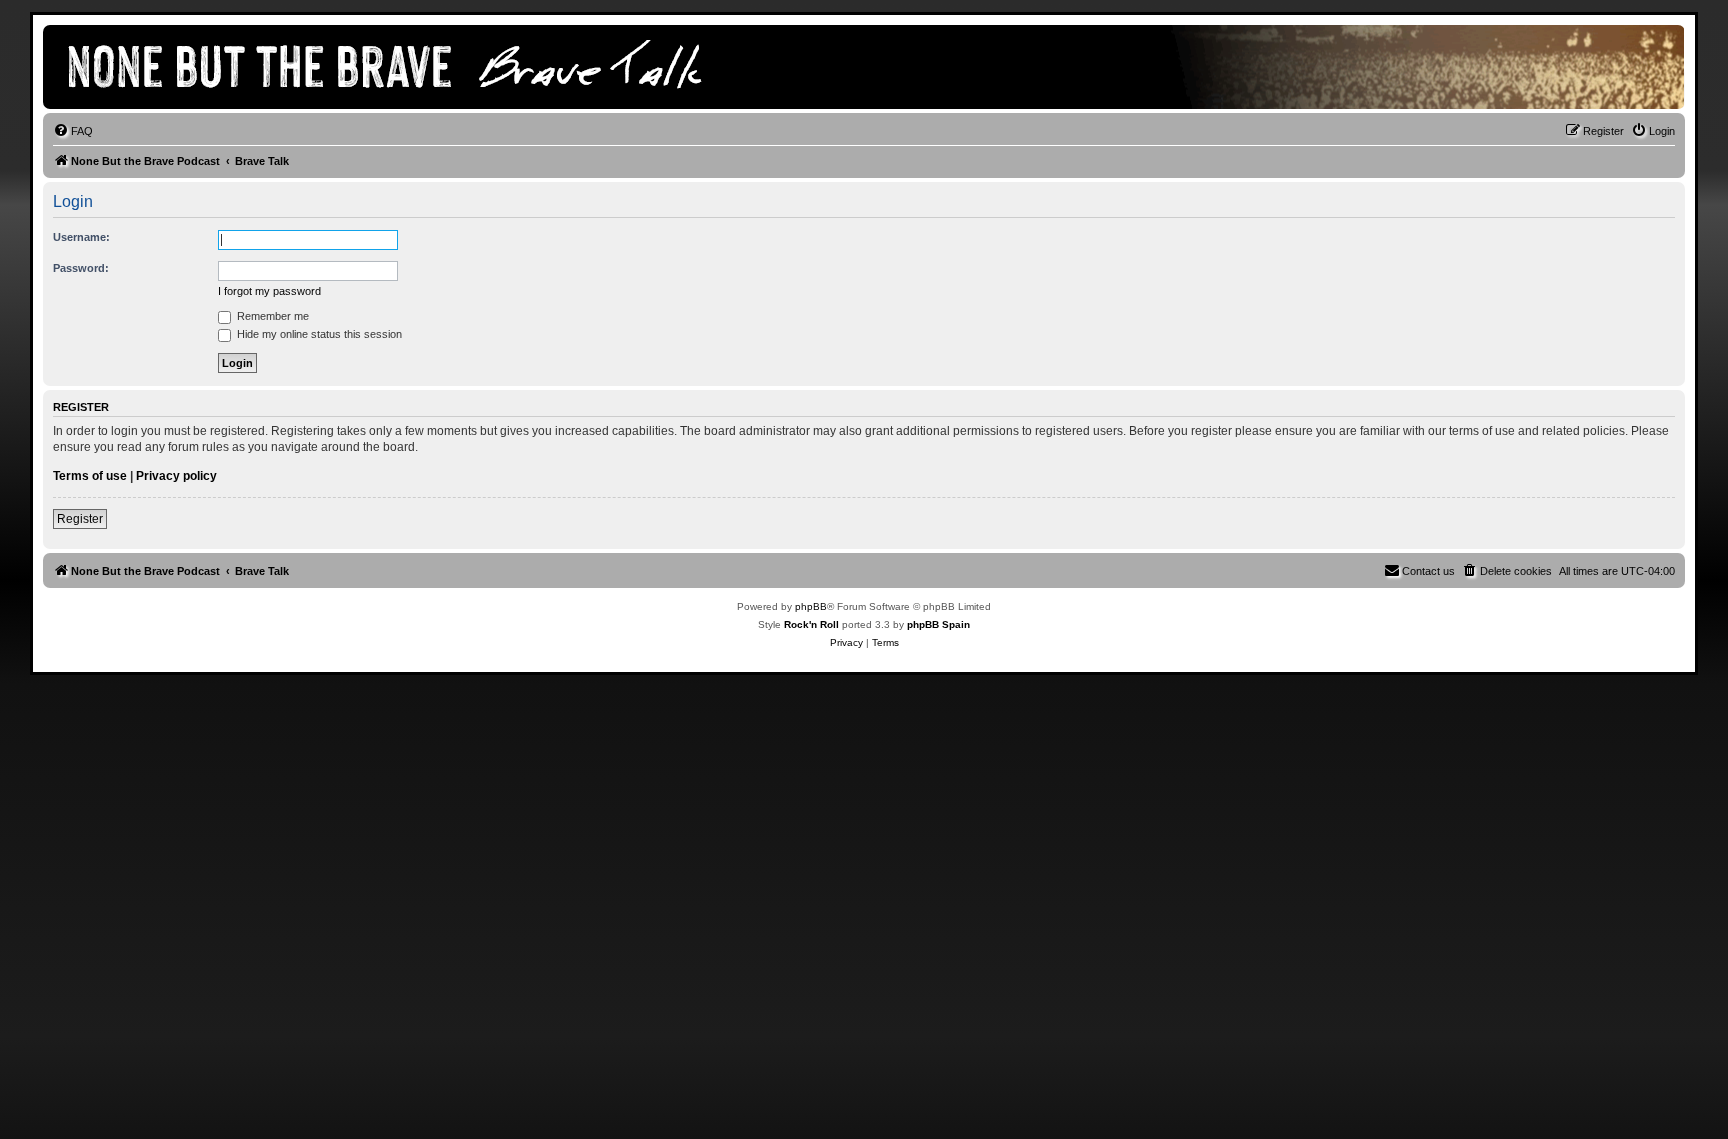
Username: (81, 237)
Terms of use (90, 476)
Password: (81, 268)
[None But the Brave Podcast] (407, 67)
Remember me (271, 316)
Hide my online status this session (318, 334)
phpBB (811, 606)
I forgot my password (269, 291)
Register (80, 519)
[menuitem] (73, 131)
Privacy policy (176, 476)
